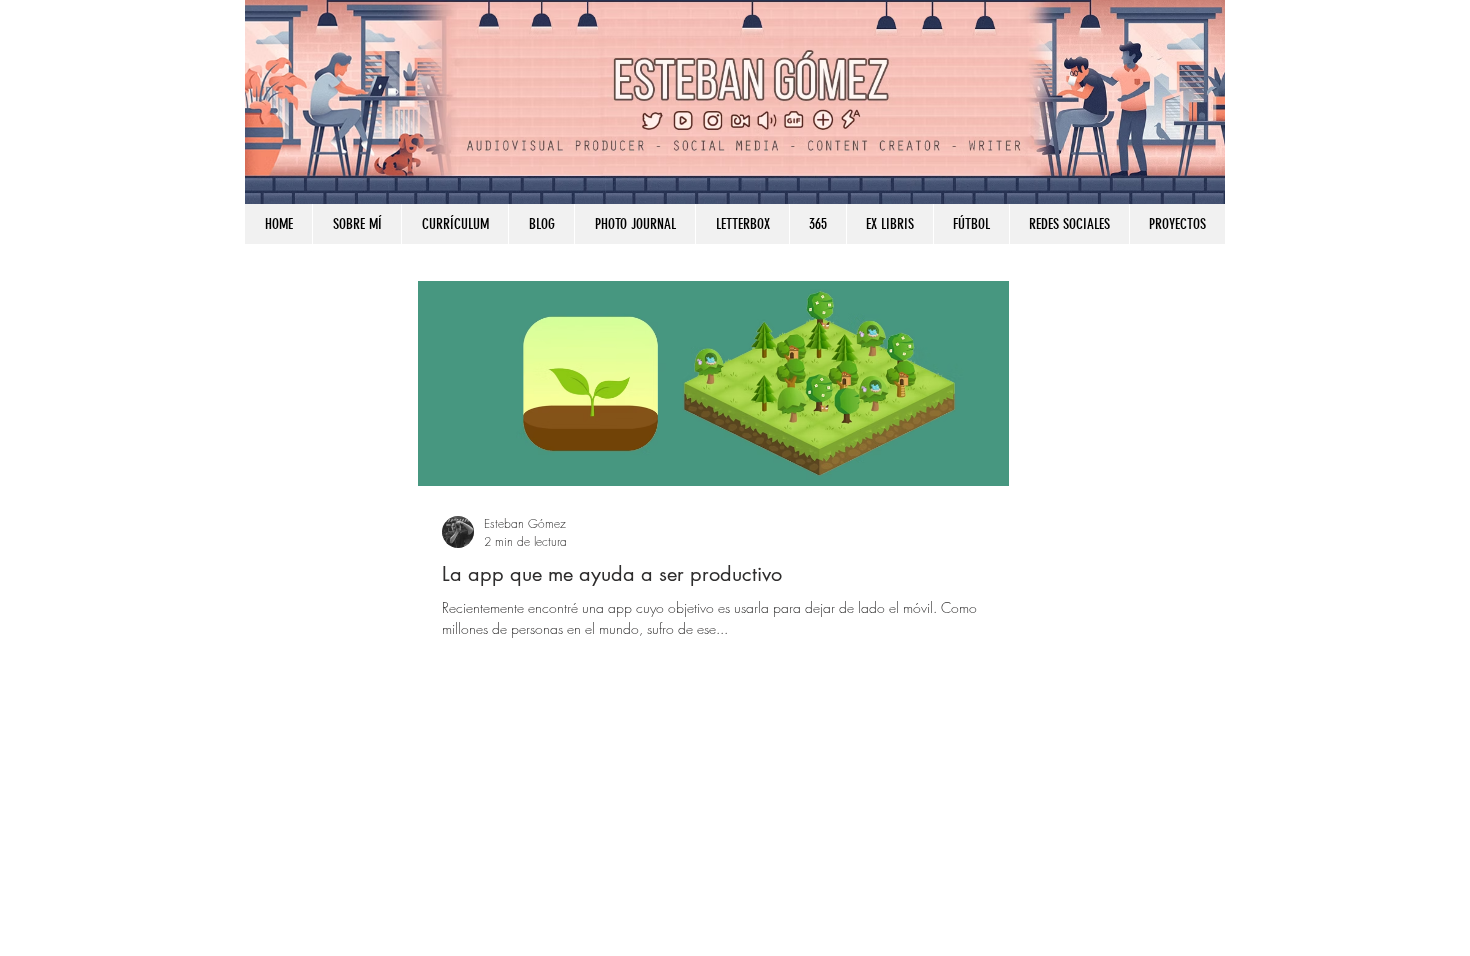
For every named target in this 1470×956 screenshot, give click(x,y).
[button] (1069, 224)
